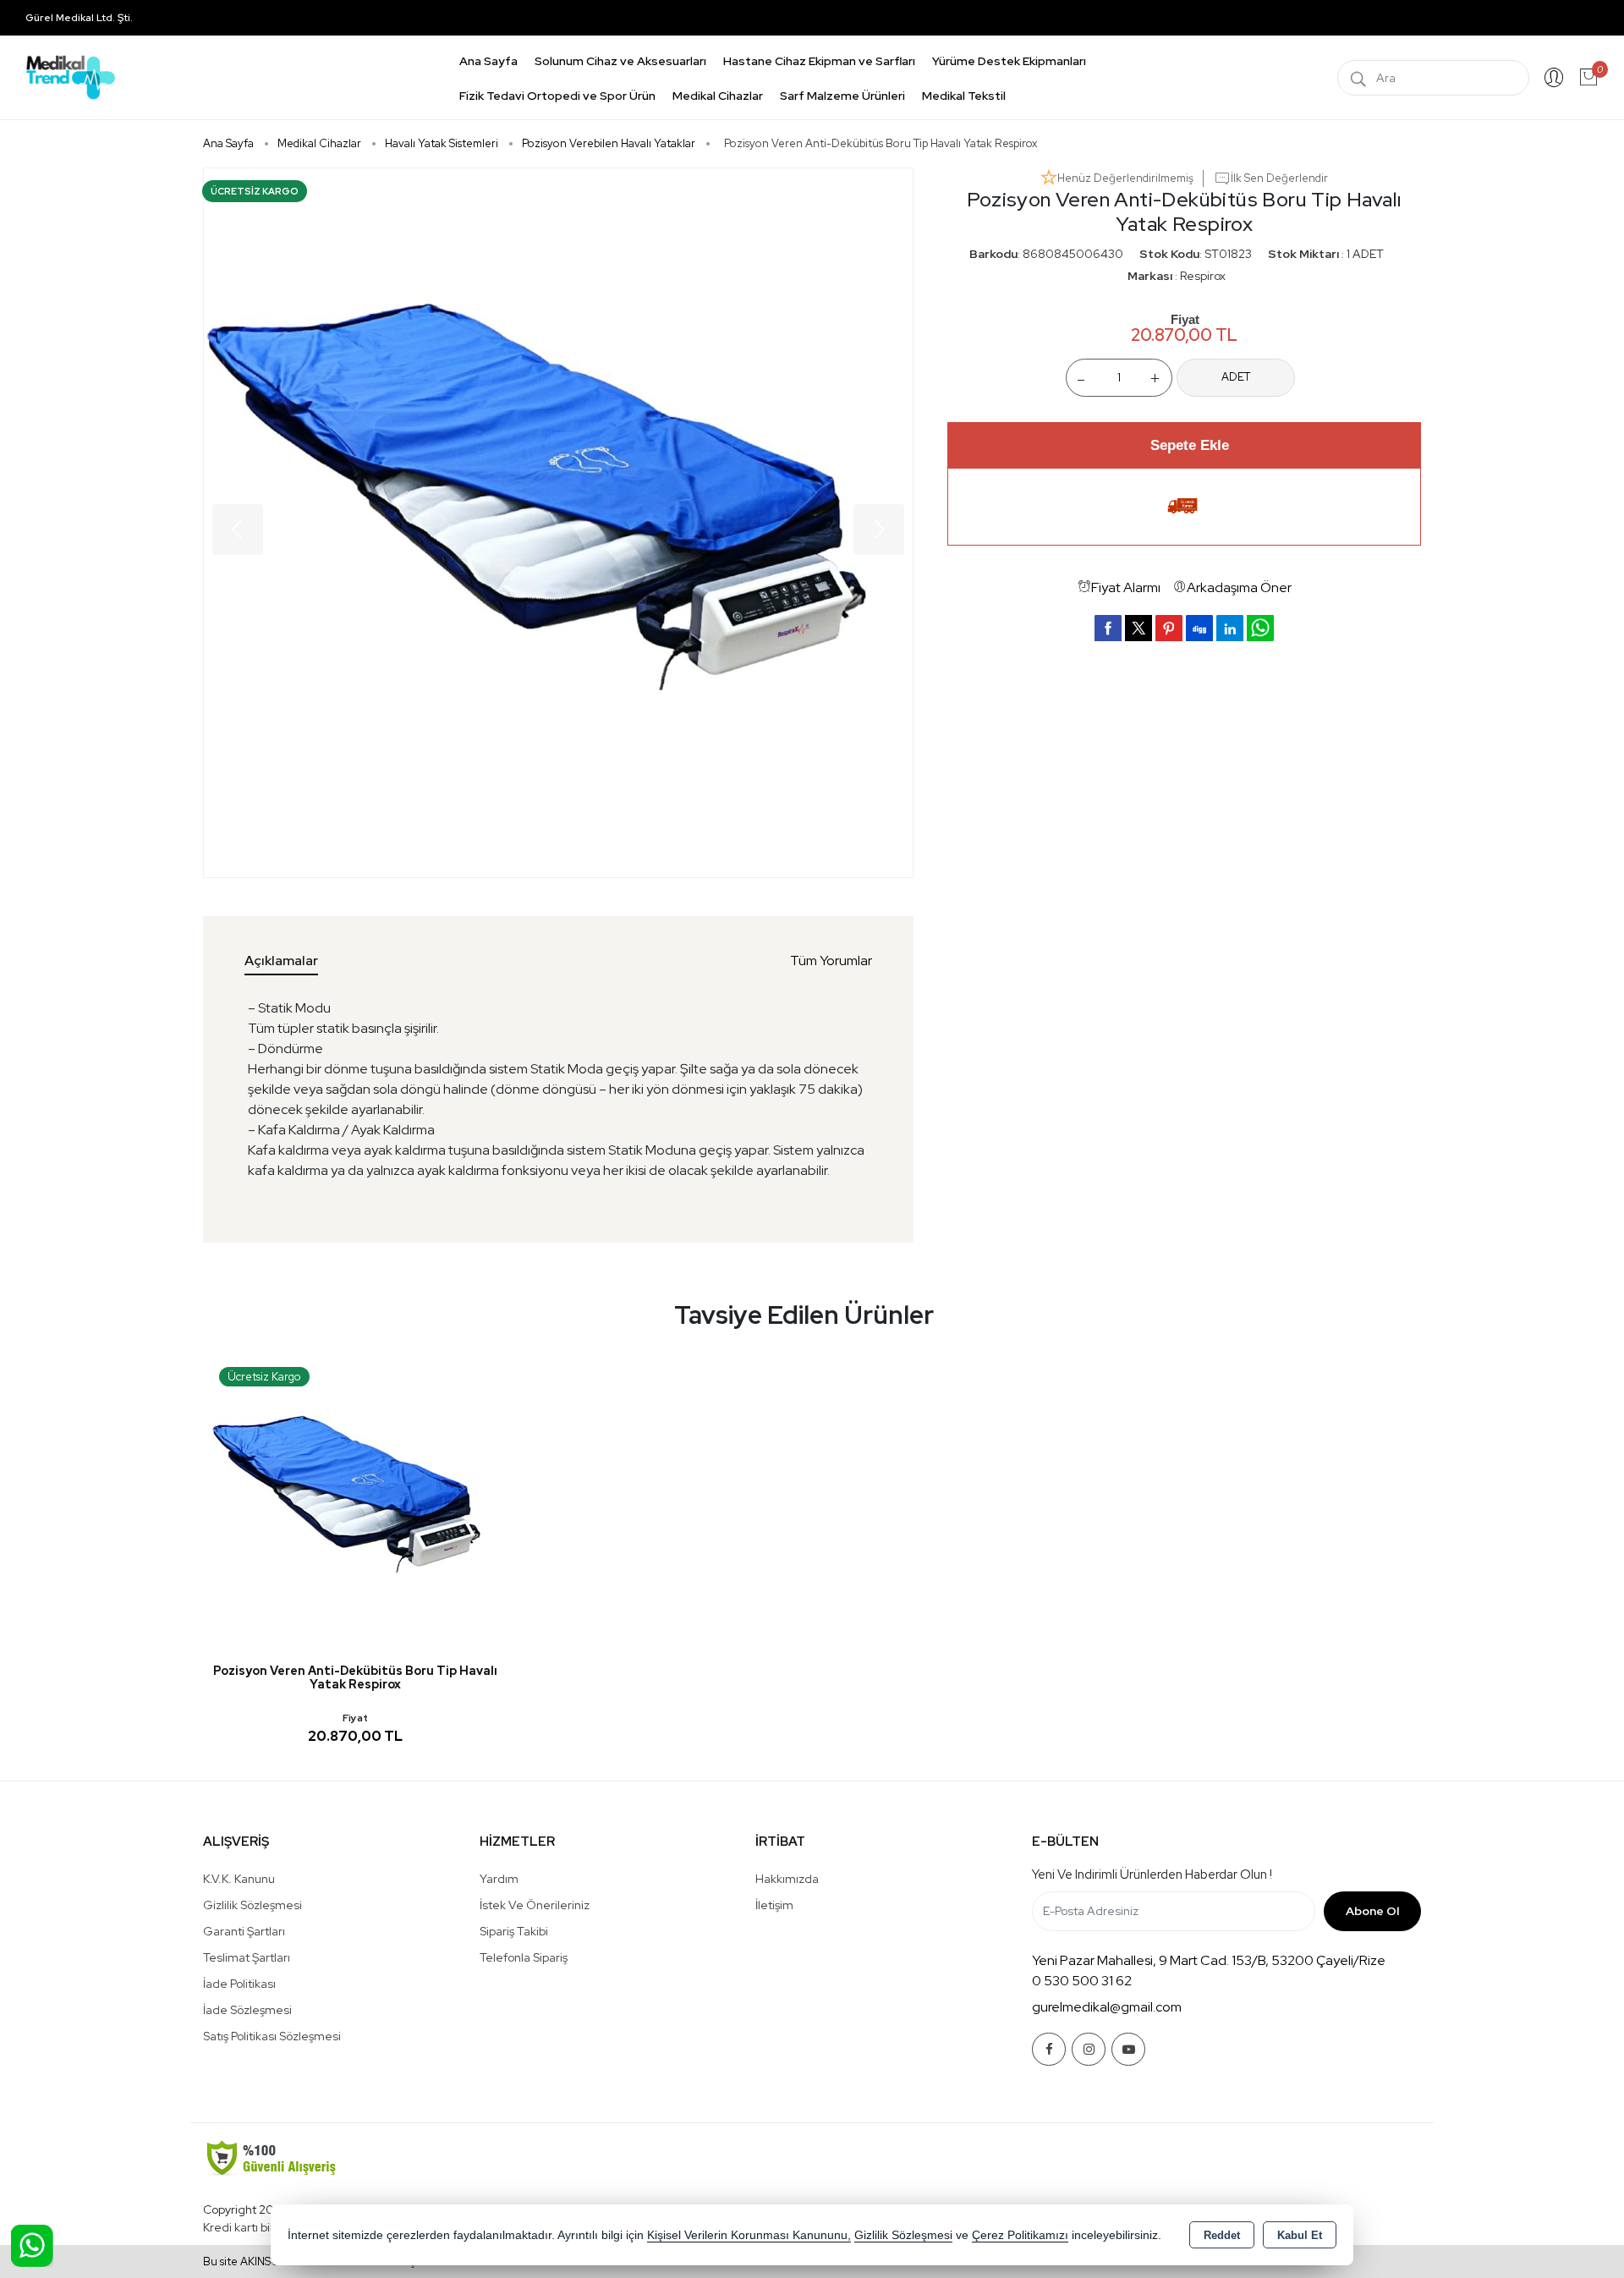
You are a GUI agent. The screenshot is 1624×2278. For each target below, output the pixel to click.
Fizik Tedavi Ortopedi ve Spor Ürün (557, 96)
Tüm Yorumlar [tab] (831, 961)
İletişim (774, 1905)
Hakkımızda (787, 1879)
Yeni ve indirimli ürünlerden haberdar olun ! (1152, 1875)
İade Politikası (239, 1984)
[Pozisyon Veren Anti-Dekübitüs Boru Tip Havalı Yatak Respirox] (558, 523)
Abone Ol (1372, 1911)
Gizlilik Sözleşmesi (252, 1905)
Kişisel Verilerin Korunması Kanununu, (749, 2235)
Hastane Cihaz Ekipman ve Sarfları (819, 61)
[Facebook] (1049, 2049)
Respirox (1203, 275)
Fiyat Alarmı (1126, 587)
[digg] (1199, 627)
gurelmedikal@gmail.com (1107, 2007)
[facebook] (1108, 627)
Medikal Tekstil (964, 96)
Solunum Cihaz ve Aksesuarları (620, 61)
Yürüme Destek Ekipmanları (1009, 61)
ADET (1236, 377)
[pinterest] (1169, 627)
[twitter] (1138, 627)
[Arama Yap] (1358, 78)
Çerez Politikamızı (1020, 2235)
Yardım (499, 1879)
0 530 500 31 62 (1082, 1981)
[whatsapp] (1260, 627)
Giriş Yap (1554, 78)
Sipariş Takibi (514, 1931)
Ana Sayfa (488, 61)
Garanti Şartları (244, 1931)
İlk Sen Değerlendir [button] (1279, 178)
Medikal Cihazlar (718, 96)
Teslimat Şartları (247, 1957)
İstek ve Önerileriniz (535, 1905)
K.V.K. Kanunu (239, 1879)
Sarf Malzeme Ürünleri (842, 96)
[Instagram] (1089, 2049)
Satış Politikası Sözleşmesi (272, 2036)
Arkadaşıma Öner (1239, 587)
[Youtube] (1128, 2049)
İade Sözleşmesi (247, 2010)
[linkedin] (1230, 627)
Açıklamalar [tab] (281, 961)
